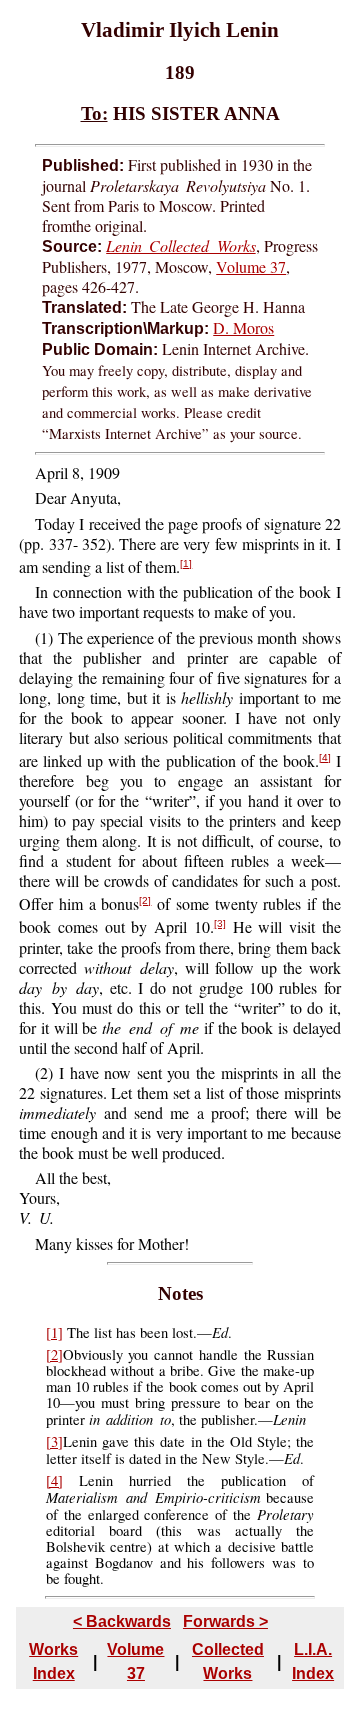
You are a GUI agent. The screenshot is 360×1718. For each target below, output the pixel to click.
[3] (220, 923)
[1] (186, 563)
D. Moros (243, 327)
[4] (325, 757)
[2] (145, 900)
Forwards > (225, 1621)
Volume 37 (251, 266)
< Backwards (122, 1621)
